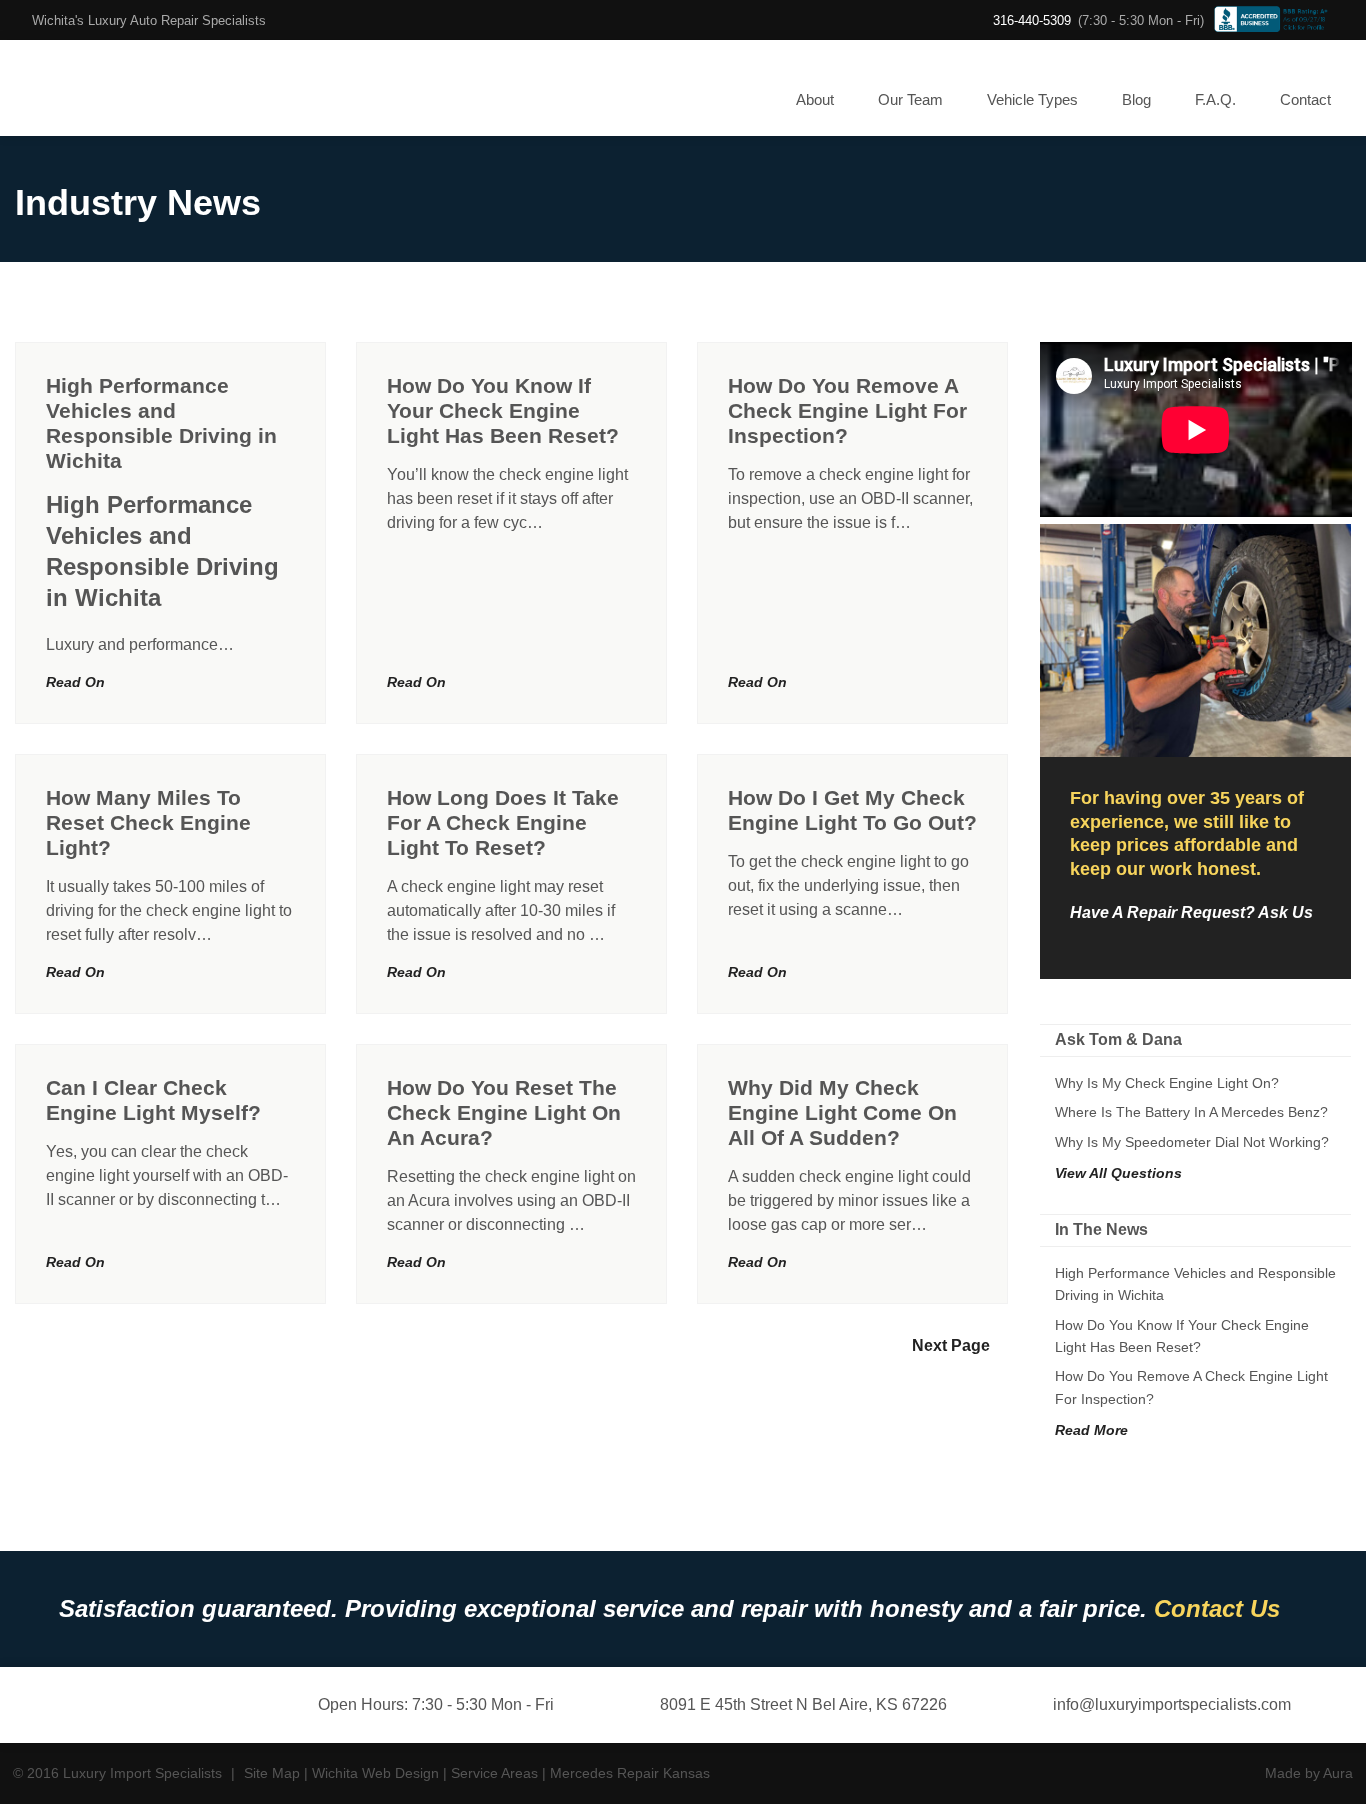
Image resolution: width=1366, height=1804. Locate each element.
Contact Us (1217, 1608)
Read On (75, 682)
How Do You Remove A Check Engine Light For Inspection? (847, 410)
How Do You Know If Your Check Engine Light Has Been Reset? (503, 410)
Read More (1091, 1430)
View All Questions (1118, 1173)
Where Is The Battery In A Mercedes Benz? (1191, 1112)
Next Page (951, 1345)
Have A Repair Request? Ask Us (1191, 912)
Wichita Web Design (375, 1773)
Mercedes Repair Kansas (630, 1773)
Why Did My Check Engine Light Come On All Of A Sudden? (842, 1112)
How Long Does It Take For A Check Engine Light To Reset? (503, 822)
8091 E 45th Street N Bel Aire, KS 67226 (801, 1704)
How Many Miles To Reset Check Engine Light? (148, 822)
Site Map (272, 1773)
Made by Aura (1309, 1773)
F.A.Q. (1215, 99)
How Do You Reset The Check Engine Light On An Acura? (504, 1112)
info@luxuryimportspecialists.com (1170, 1704)
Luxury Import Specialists (99, 88)
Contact (1305, 99)
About (815, 99)
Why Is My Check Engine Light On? (1167, 1083)
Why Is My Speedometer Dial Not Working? (1192, 1142)
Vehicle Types (1032, 99)
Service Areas (494, 1773)
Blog (1136, 99)
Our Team (910, 99)
